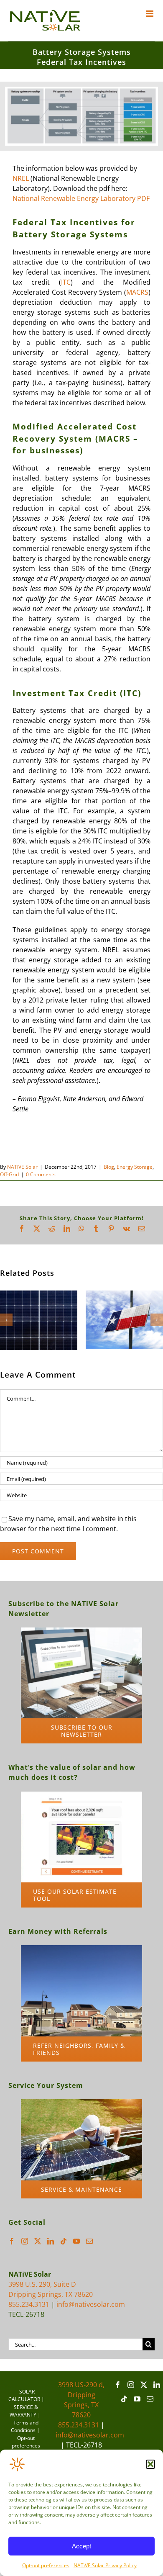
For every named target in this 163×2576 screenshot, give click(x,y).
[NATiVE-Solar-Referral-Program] (81, 1950)
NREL (21, 178)
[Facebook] (12, 2242)
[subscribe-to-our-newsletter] (81, 1632)
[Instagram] (25, 2242)
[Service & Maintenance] (81, 2104)
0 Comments (41, 1174)
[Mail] (89, 2242)
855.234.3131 (29, 2306)
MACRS (137, 292)
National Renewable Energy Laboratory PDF (81, 198)
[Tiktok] (64, 2242)
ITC (66, 282)
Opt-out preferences (46, 2565)
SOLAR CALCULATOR (24, 2397)
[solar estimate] (81, 1796)
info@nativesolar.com (91, 2306)
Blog (109, 1167)
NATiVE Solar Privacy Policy (105, 2565)
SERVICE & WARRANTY (24, 2412)
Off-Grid (9, 1174)
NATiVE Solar (22, 1167)
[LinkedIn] (51, 2242)
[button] (150, 2464)
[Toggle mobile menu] (150, 14)
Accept (81, 2546)
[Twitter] (38, 2242)
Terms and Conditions (25, 2428)
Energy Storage (135, 1167)
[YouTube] (76, 2242)
